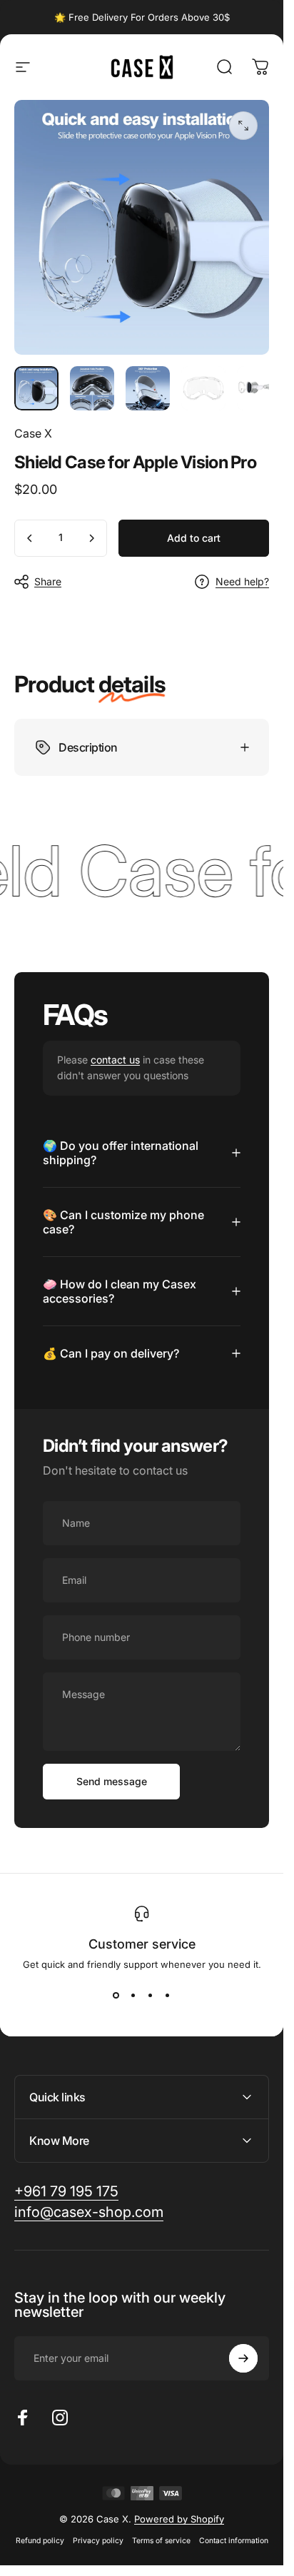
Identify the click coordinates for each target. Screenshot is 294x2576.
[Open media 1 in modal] (243, 126)
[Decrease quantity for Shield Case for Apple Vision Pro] (30, 538)
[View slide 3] (151, 1996)
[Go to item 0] (36, 388)
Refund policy (40, 2541)
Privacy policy (98, 2541)
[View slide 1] (116, 1996)
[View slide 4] (168, 1996)
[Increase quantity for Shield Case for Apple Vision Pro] (91, 538)
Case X (33, 433)
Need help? (242, 581)
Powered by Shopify (179, 2519)
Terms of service (161, 2541)
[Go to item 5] (259, 388)
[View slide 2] (133, 1996)
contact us (115, 1060)
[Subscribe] (243, 2358)
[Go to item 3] (148, 388)
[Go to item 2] (92, 388)
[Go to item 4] (203, 388)
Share (48, 581)
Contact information (234, 2541)
